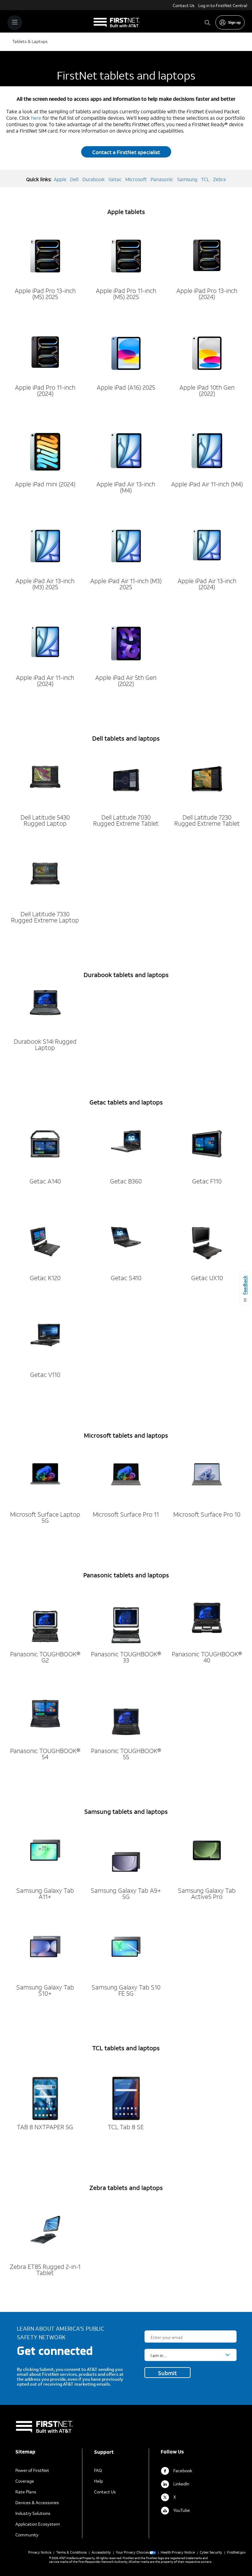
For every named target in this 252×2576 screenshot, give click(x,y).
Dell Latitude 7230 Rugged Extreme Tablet (207, 820)
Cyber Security (211, 2552)
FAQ (98, 2470)
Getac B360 (126, 1181)
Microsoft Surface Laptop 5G (45, 1517)
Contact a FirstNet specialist (126, 152)
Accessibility (101, 2552)
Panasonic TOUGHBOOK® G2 (45, 1657)
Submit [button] (167, 2373)
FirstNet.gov (236, 2552)
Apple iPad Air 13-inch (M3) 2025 (45, 584)
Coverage (25, 2481)
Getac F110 (207, 1181)
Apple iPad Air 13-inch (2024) (207, 584)
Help (98, 2481)
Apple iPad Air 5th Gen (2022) (126, 680)
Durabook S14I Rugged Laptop (45, 1044)
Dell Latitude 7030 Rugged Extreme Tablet (126, 820)
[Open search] (207, 23)
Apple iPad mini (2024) (45, 484)
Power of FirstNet (32, 2470)
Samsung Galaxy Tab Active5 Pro (207, 1893)
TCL (205, 179)
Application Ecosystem (38, 2524)
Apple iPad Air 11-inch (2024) (45, 680)
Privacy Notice (40, 2552)
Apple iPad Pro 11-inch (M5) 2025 (126, 294)
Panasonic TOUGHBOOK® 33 (126, 1657)
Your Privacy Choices (132, 2552)
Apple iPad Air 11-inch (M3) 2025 (126, 584)
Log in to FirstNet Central (223, 5)
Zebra (219, 179)
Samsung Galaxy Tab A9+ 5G (126, 1893)
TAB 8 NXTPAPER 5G (45, 2127)
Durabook (94, 179)
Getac (115, 179)
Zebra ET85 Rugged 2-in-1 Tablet (45, 2270)
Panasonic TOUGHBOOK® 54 (45, 1754)
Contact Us (184, 5)
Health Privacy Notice (178, 2552)
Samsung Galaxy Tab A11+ (45, 1893)
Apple (60, 179)
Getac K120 (45, 1278)
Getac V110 (45, 1374)
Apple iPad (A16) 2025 (126, 387)
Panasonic (162, 179)
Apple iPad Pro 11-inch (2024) (45, 390)
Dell (74, 179)
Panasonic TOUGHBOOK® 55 (126, 1754)
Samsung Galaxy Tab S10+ (45, 1990)
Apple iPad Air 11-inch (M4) (207, 484)
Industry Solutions (33, 2513)
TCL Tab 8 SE (126, 2127)
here (36, 118)
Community (27, 2535)
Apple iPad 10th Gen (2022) (207, 390)
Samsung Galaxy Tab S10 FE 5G (126, 1990)
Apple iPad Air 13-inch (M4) (126, 487)
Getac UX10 (207, 1278)
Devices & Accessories (37, 2502)
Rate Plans (26, 2492)
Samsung (187, 179)
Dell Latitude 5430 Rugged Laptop (45, 820)
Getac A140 (45, 1181)
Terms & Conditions (71, 2552)
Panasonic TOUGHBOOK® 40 (207, 1657)
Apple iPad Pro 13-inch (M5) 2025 (45, 294)
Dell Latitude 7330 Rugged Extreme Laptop (45, 917)
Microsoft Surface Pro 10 (207, 1514)
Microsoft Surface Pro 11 (126, 1514)
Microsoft (136, 179)
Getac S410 (126, 1278)
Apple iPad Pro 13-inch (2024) (207, 294)
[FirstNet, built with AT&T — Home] (117, 23)
